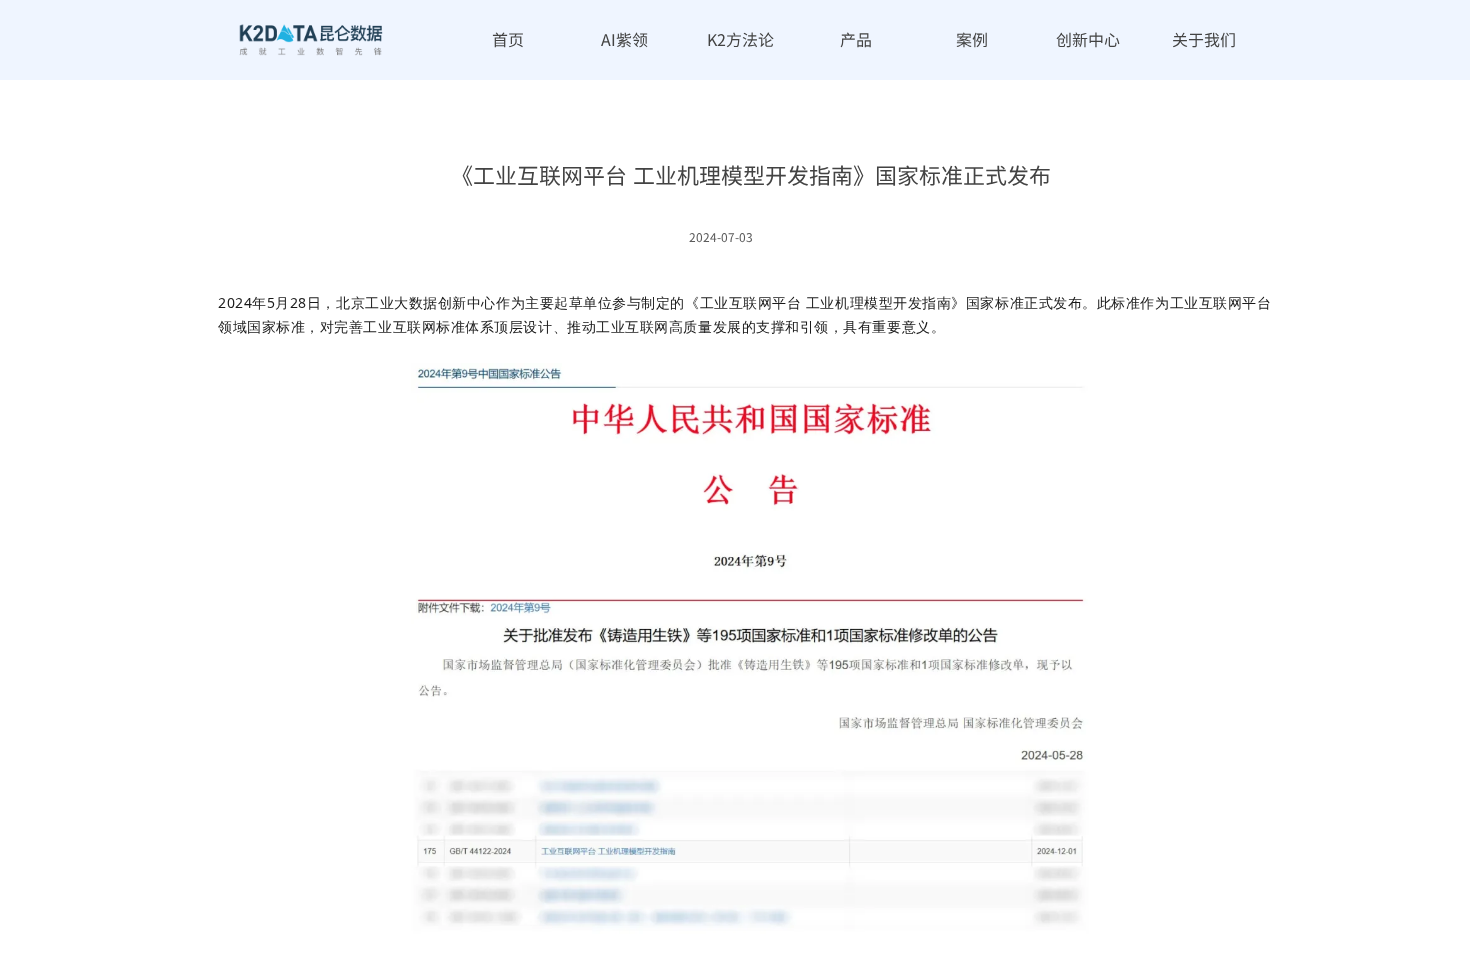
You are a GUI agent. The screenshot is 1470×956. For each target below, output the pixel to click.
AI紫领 (624, 39)
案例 (972, 39)
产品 (856, 39)
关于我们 (1204, 39)
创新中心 (1088, 39)
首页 (508, 39)
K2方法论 (740, 39)
